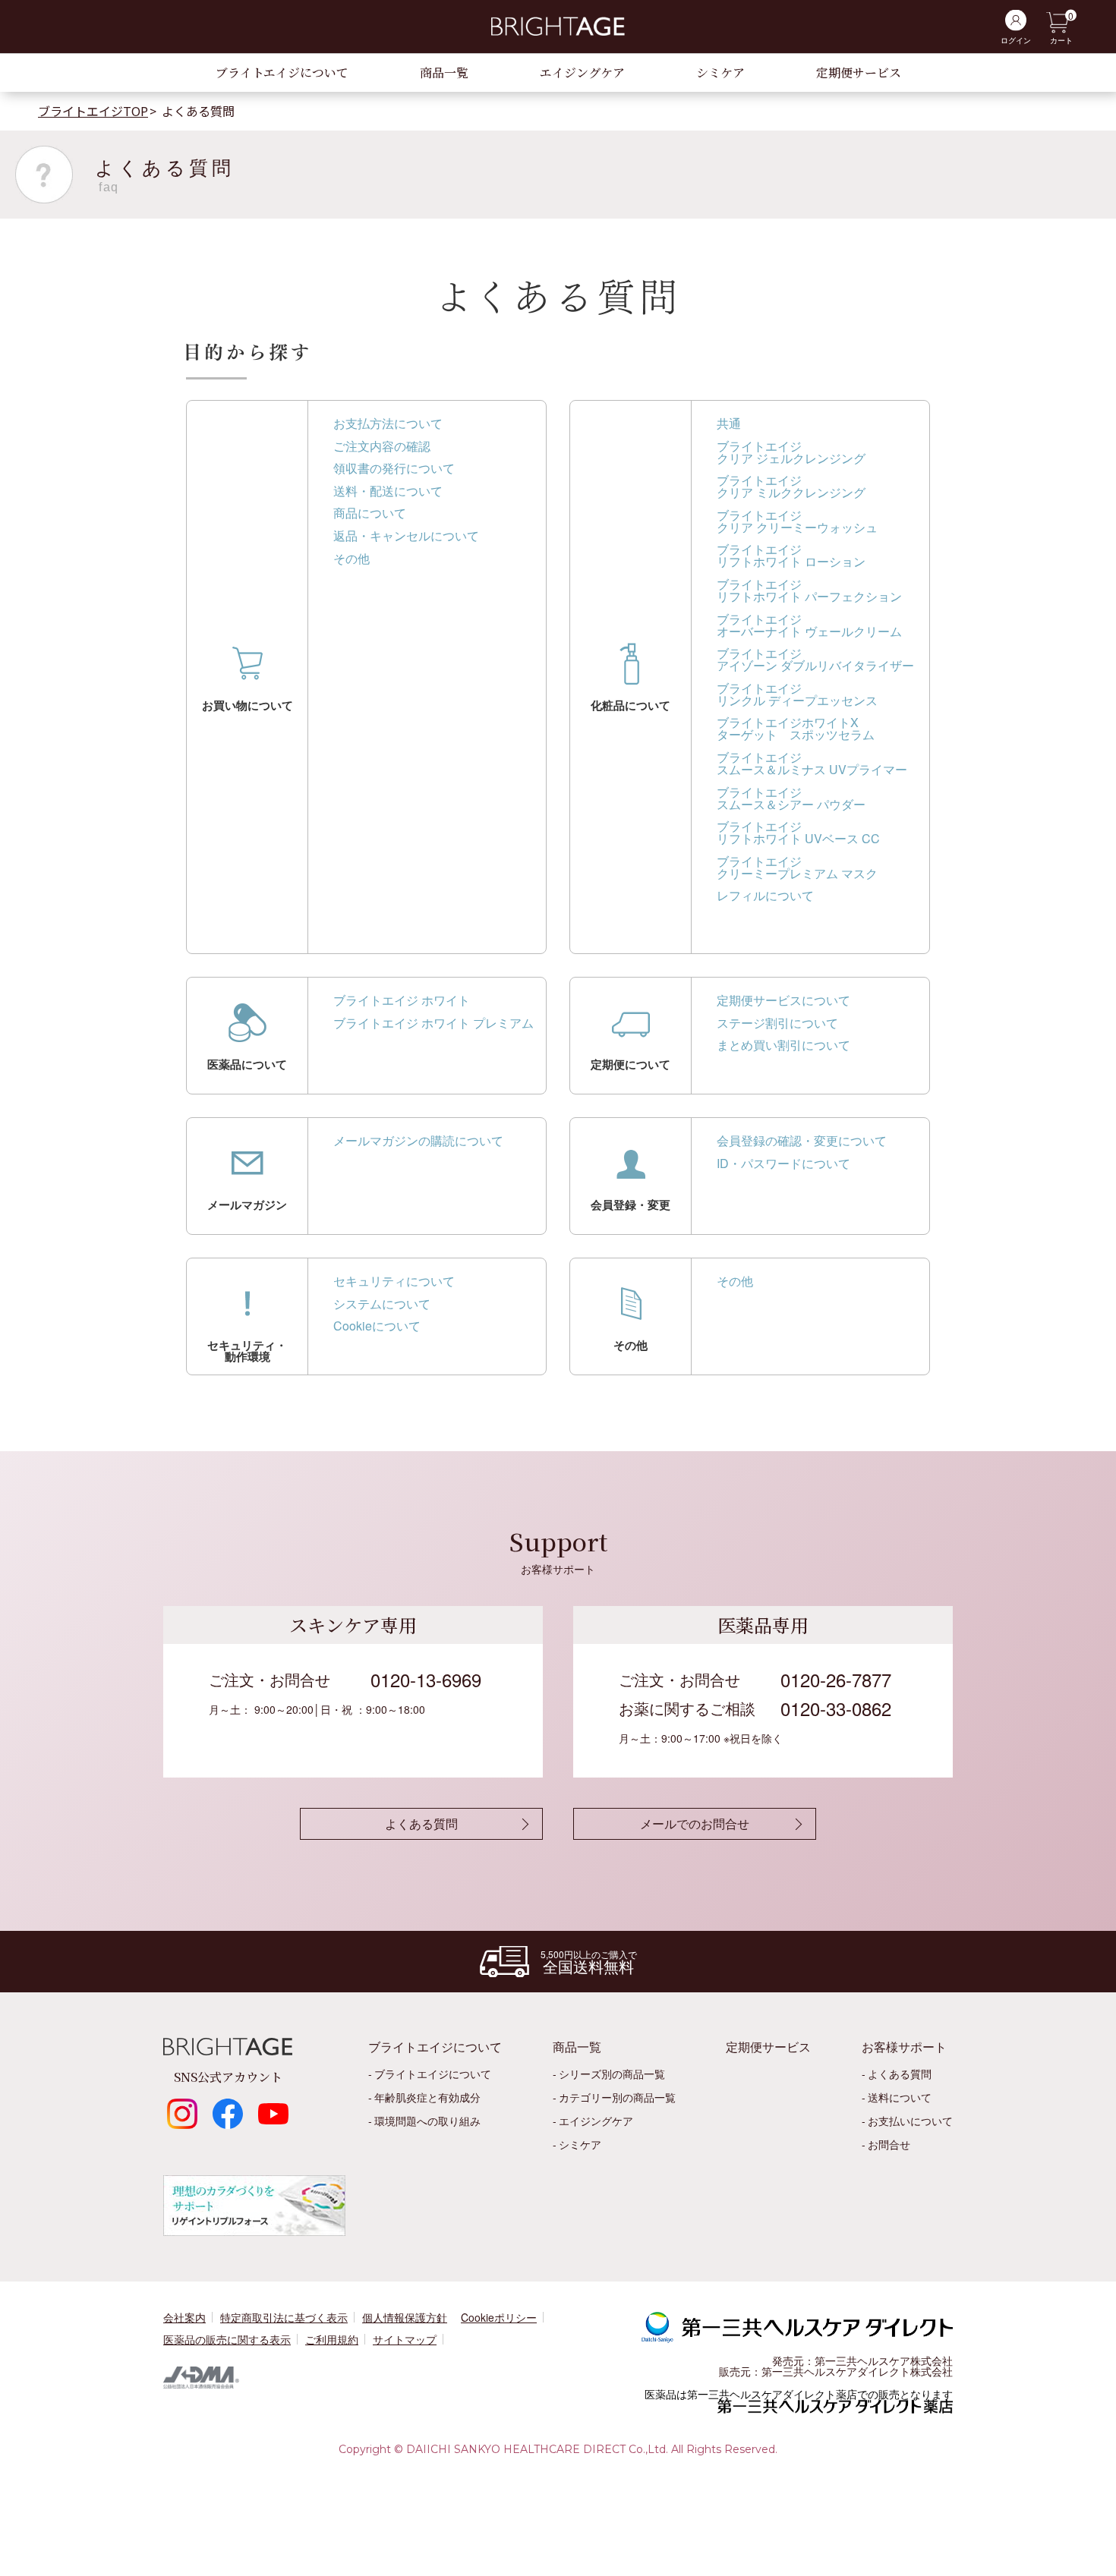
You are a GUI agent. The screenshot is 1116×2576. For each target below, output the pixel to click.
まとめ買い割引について (783, 1045)
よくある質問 (900, 2074)
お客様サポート (904, 2047)
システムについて (382, 1304)
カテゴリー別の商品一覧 (617, 2097)
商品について (370, 513)
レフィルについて (765, 895)
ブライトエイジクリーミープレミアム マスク (797, 867)
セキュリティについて (394, 1281)
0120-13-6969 (426, 1679)
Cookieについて (377, 1326)
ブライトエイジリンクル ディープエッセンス (797, 694)
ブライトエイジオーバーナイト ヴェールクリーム (809, 625)
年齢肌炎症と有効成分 (427, 2097)
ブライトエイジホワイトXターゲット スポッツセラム (796, 728)
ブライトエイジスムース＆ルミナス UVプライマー (812, 763)
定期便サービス (859, 72)
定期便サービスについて (783, 1000)
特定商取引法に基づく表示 (284, 2317)
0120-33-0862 (836, 1708)
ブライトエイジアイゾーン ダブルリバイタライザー (815, 659)
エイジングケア (582, 72)
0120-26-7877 (836, 1679)
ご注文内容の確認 (382, 446)
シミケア (720, 72)
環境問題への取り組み (427, 2121)
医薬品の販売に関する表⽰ (227, 2339)
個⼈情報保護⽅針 (405, 2317)
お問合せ (889, 2144)
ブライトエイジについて (282, 72)
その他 (352, 558)
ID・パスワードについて (783, 1163)
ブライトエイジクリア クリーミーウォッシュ (797, 521)
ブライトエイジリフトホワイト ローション (791, 555)
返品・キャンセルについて (406, 535)
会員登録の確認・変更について (802, 1140)
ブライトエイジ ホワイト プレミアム (433, 1023)
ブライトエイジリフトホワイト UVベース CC (798, 832)
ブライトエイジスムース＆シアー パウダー (791, 798)
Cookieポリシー (499, 2317)
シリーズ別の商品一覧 (612, 2074)
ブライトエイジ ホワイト (402, 1000)
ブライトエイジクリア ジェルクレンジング (791, 452)
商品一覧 (444, 72)
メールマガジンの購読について (418, 1140)
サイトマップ (405, 2339)
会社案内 (184, 2317)
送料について (900, 2097)
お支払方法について (388, 423)
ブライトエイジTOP (93, 111)
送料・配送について (388, 491)
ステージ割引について (777, 1023)
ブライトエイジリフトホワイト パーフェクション (809, 590)
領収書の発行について (394, 468)
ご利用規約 (332, 2339)
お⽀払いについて (910, 2121)
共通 (729, 423)
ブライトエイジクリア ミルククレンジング (791, 486)
